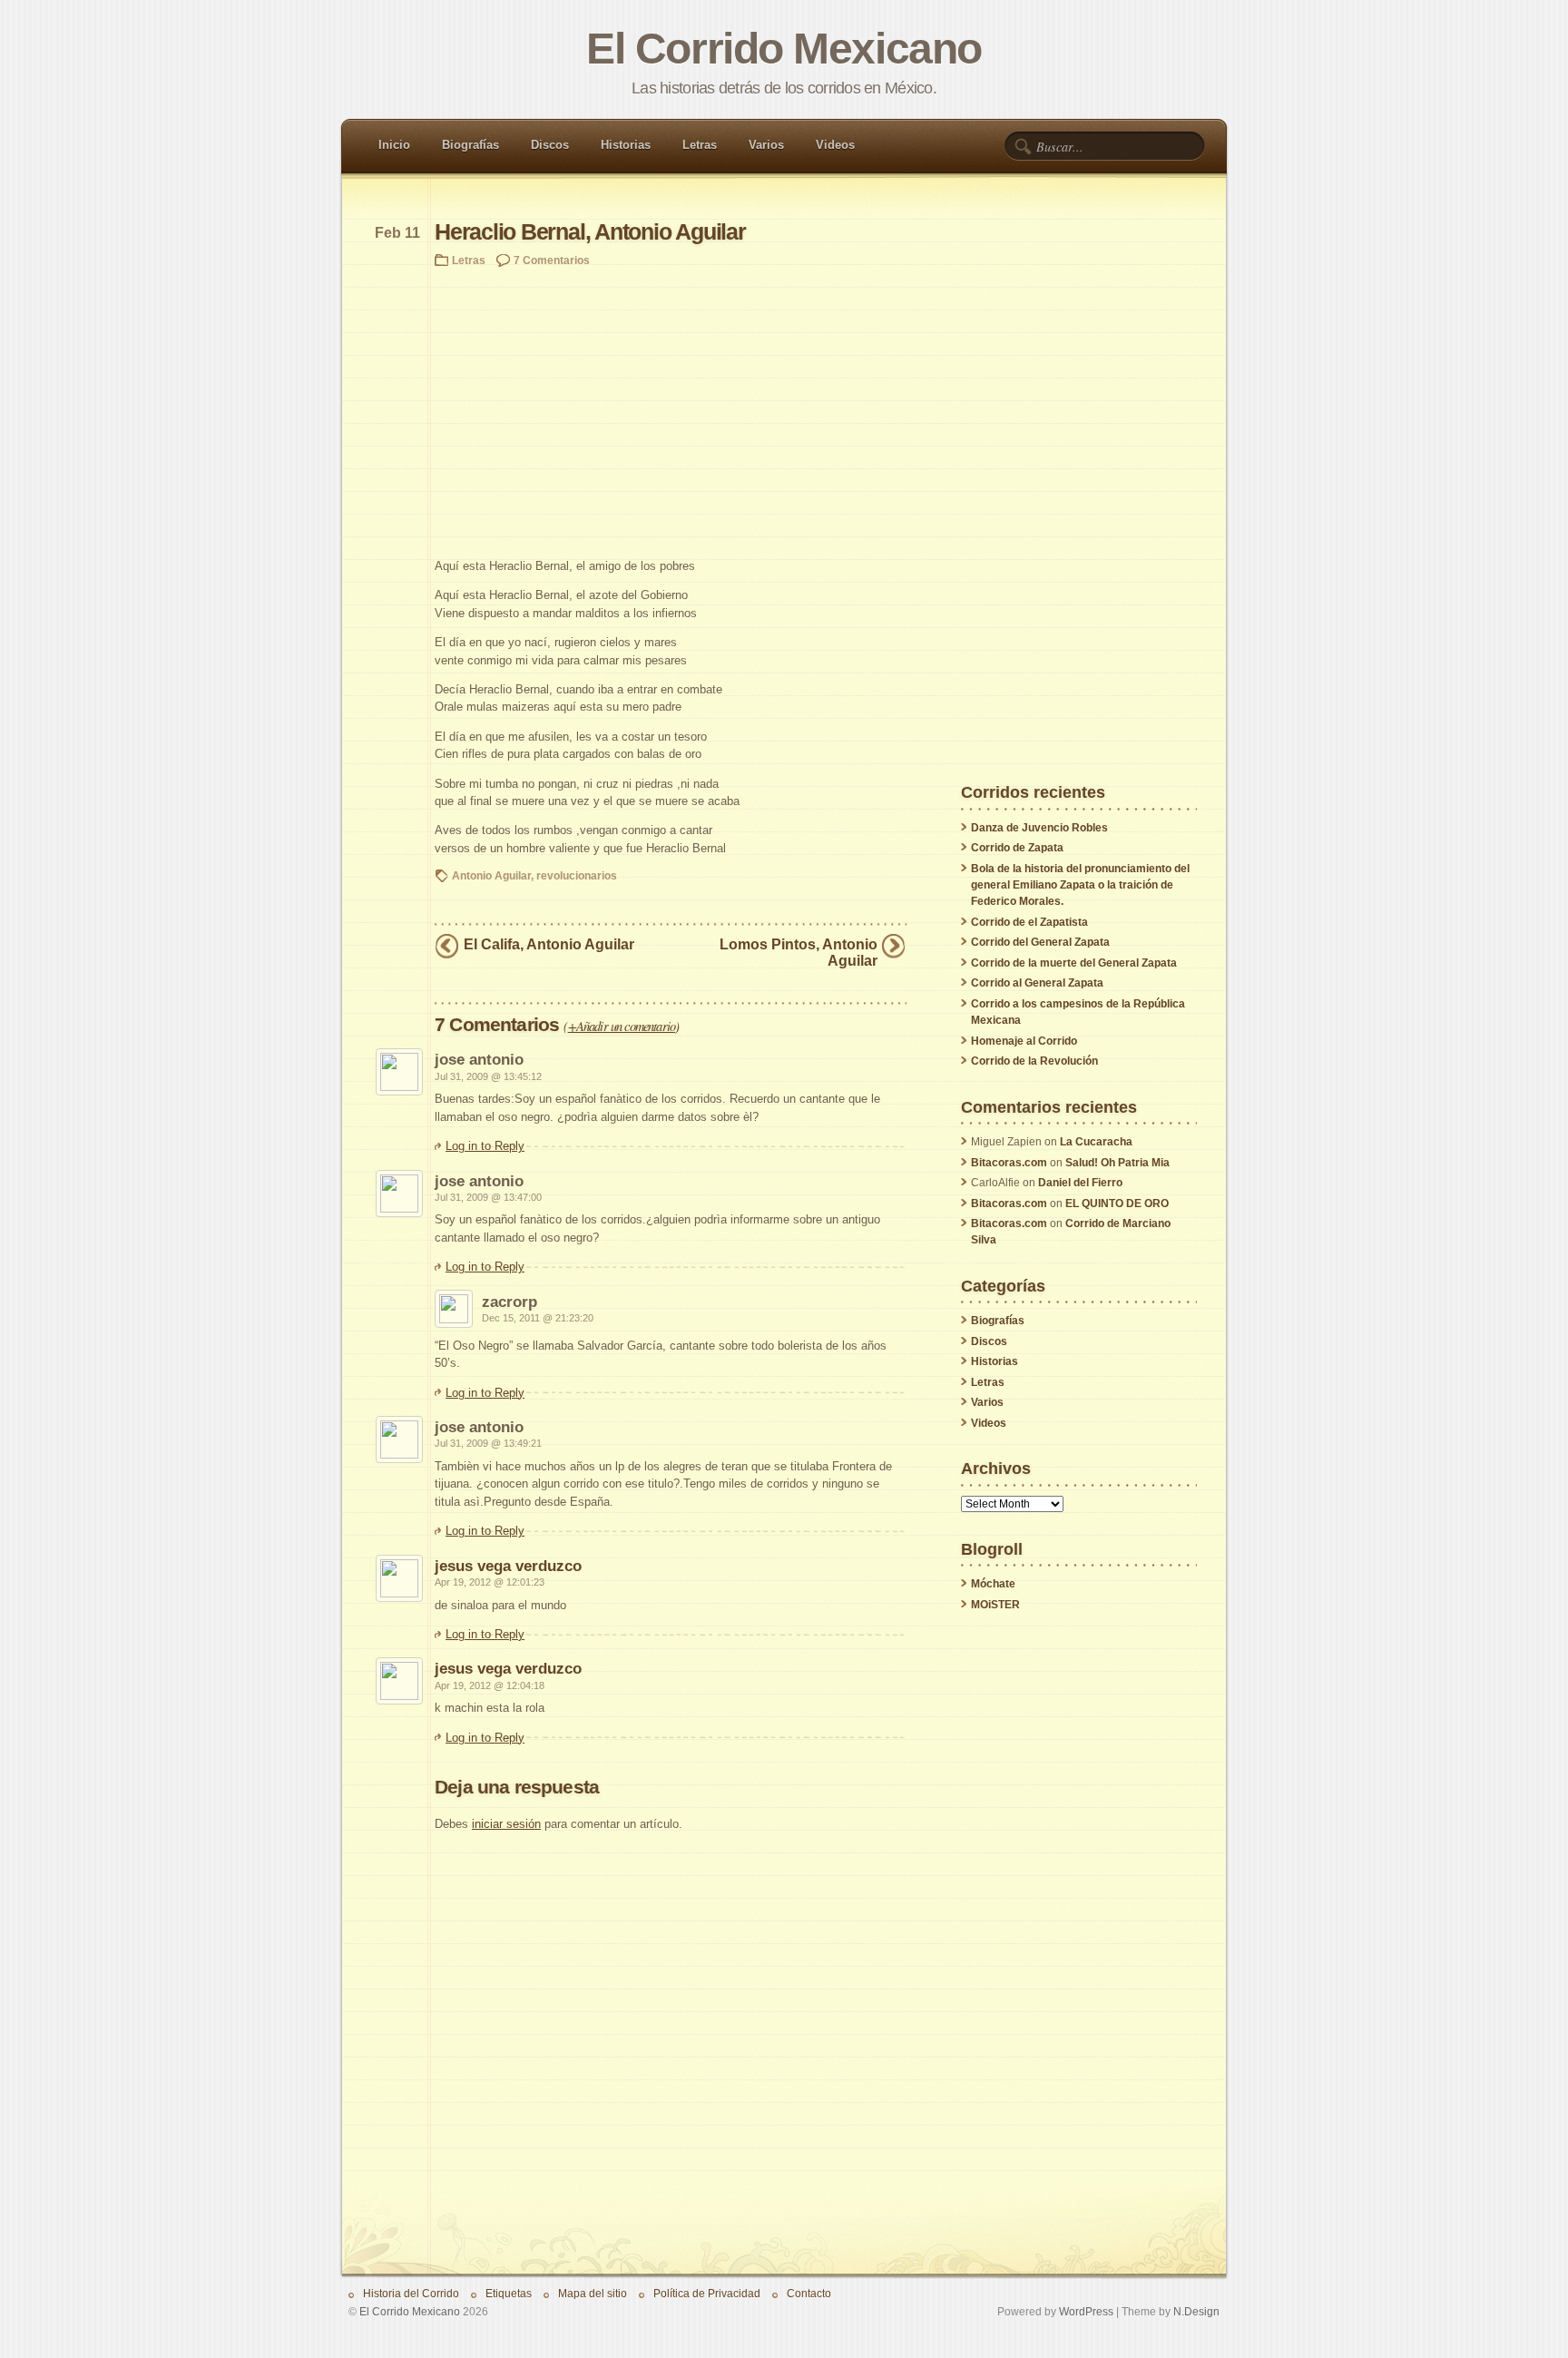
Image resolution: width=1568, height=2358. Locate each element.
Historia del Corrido (411, 2293)
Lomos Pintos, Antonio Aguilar (799, 952)
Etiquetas (509, 2293)
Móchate (993, 1584)
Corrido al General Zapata (1037, 983)
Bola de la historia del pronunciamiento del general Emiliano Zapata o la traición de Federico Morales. (1080, 885)
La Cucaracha (1096, 1142)
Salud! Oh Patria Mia (1117, 1163)
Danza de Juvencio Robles (1039, 828)
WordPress (1086, 2311)
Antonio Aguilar (491, 875)
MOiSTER (995, 1605)
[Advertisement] (671, 412)
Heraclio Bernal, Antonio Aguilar (590, 232)
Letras (700, 145)
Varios (766, 145)
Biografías (470, 145)
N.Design (1196, 2311)
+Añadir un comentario (622, 1026)
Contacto (809, 2293)
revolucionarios (577, 875)
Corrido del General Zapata (1040, 942)
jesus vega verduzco (508, 1566)
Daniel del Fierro (1080, 1183)
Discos (550, 145)
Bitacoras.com (1009, 1163)
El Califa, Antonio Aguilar (549, 944)
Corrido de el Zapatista (1029, 922)
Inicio (394, 145)
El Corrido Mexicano (784, 49)
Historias (626, 145)
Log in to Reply (485, 1146)
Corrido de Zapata (1017, 848)
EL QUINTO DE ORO (1117, 1204)
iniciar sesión (506, 1824)
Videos (835, 145)
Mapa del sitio (593, 2293)
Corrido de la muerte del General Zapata (1074, 963)
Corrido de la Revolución (1034, 1061)
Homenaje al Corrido (1024, 1041)
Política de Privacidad (707, 2293)
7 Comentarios (552, 260)
